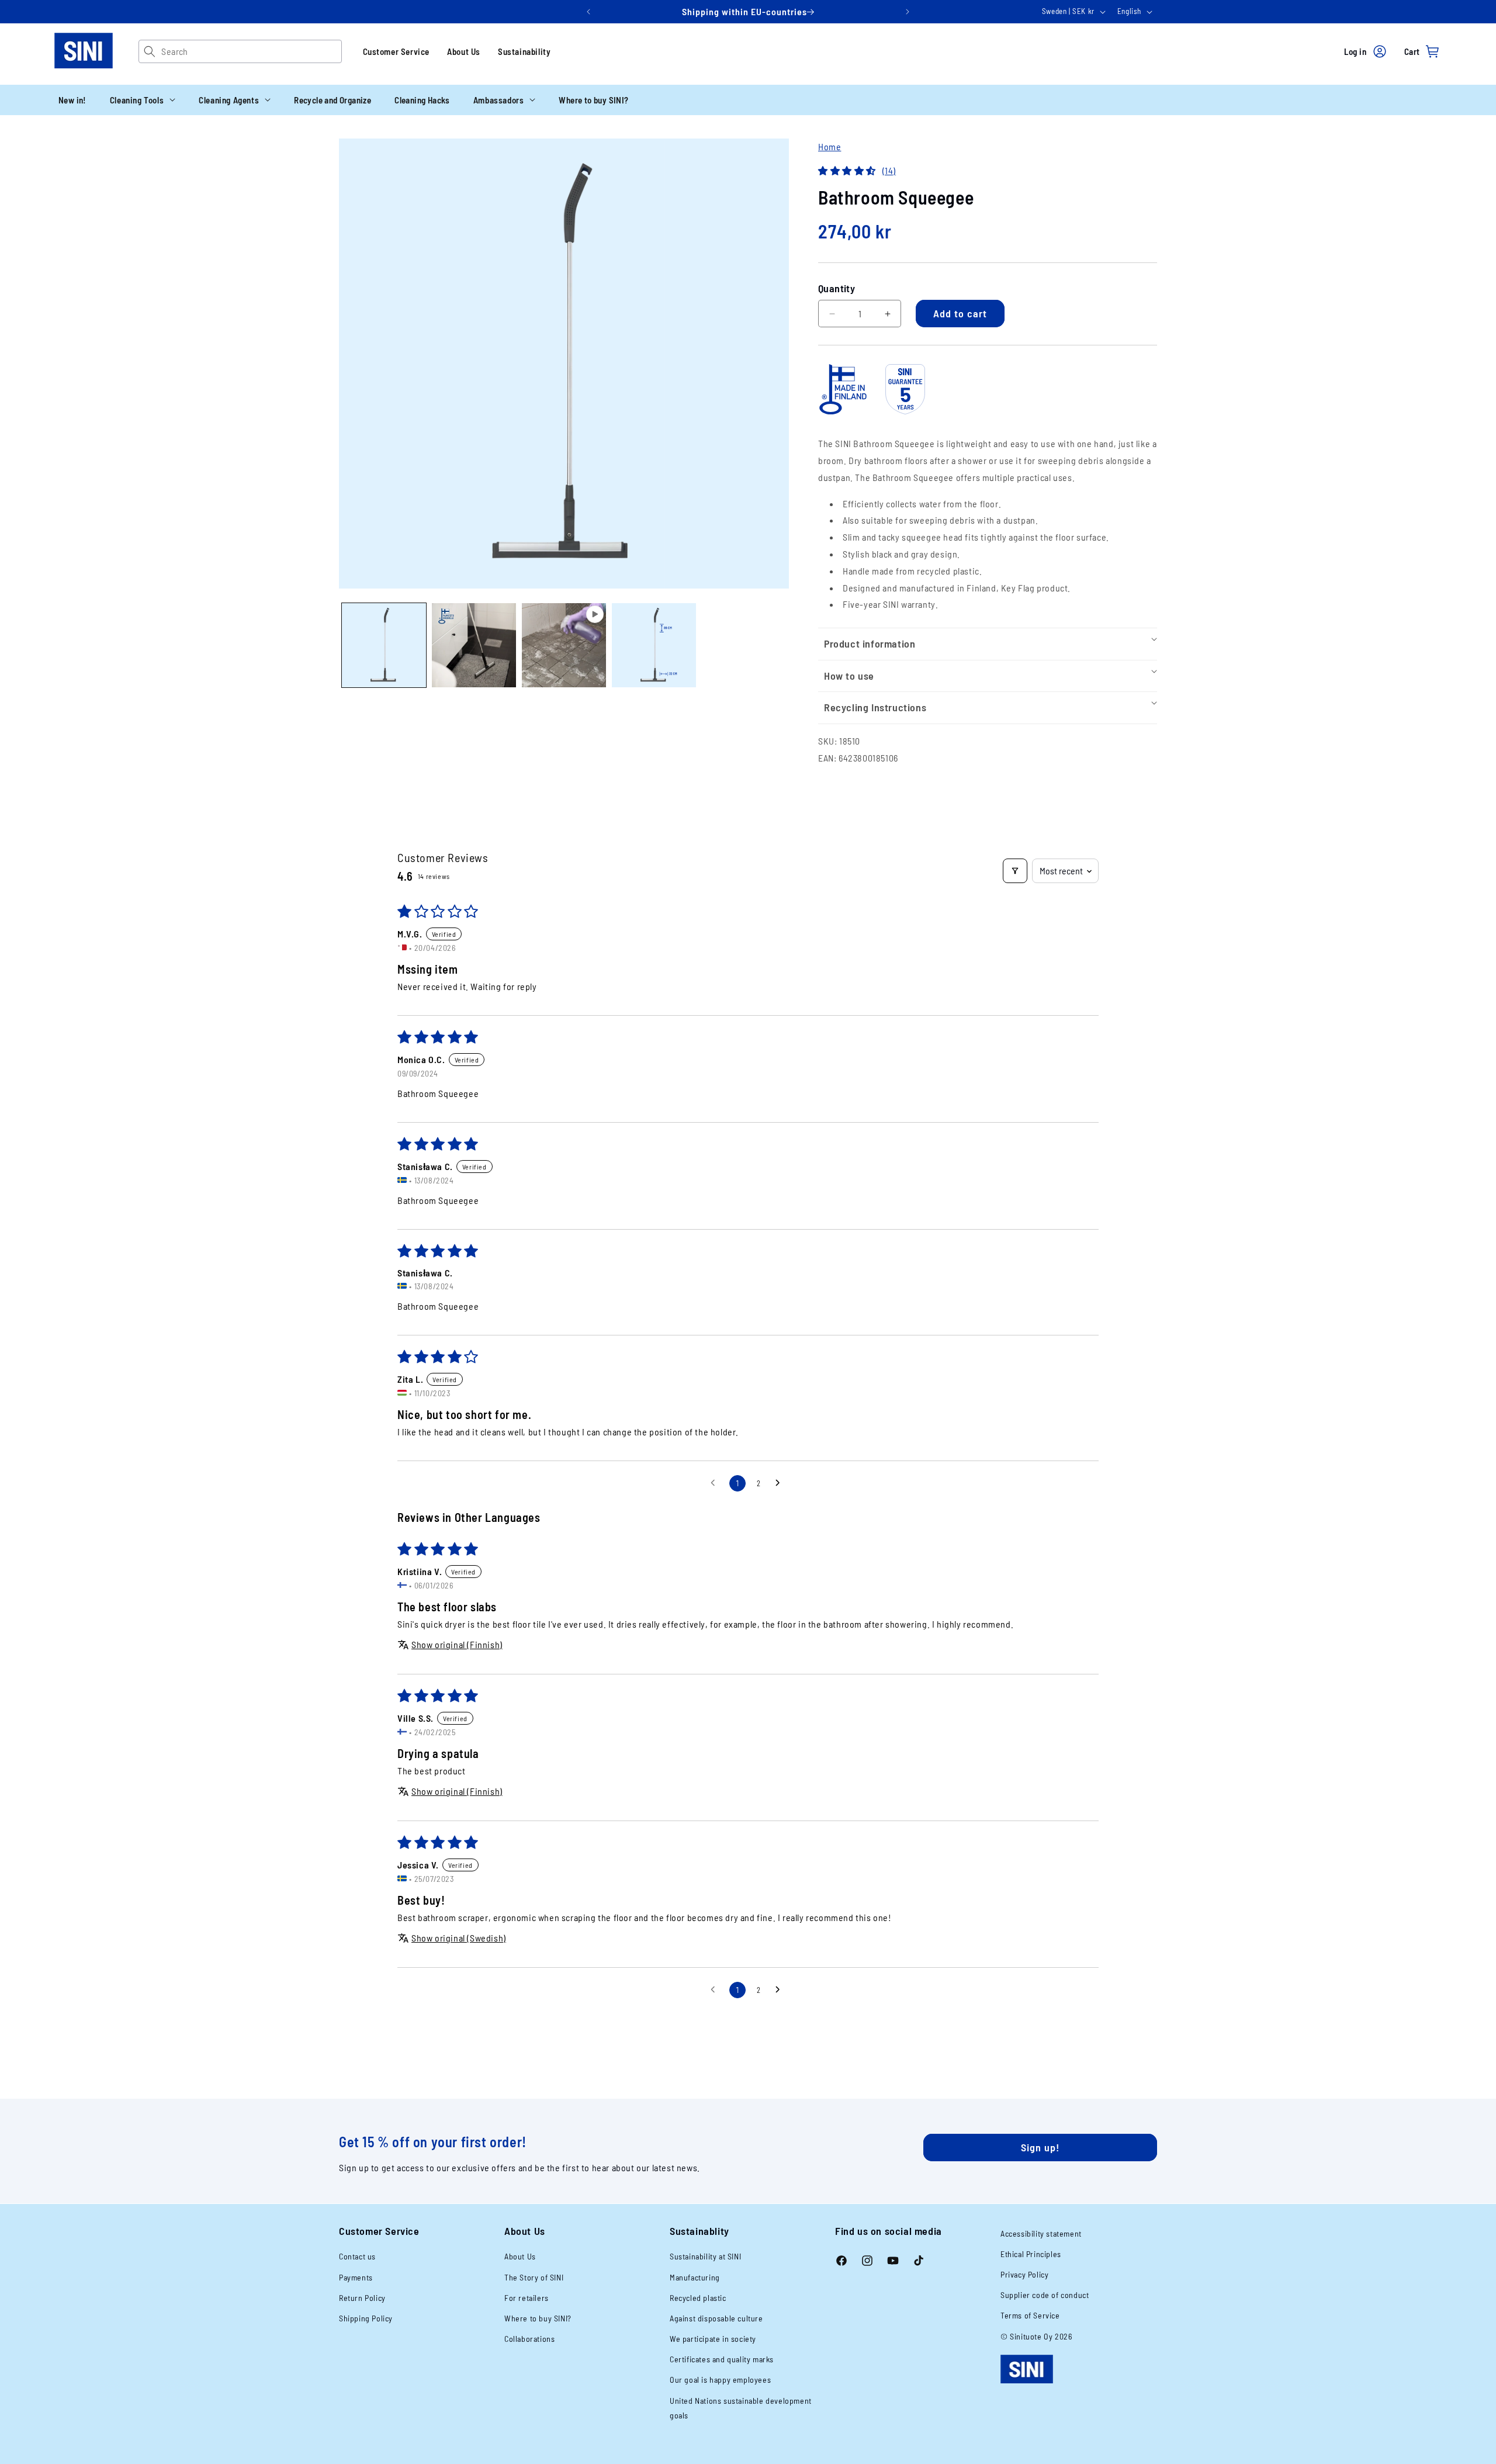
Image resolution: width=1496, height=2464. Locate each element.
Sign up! (1040, 2147)
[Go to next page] (781, 1483)
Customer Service (396, 51)
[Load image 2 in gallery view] (474, 645)
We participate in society (713, 2339)
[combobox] (251, 51)
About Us (464, 51)
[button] (143, 100)
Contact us (357, 2256)
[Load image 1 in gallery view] (384, 645)
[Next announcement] (908, 12)
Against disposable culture (716, 2318)
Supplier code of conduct (1045, 2295)
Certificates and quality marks (722, 2359)
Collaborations (529, 2339)
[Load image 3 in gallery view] (654, 645)
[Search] (150, 51)
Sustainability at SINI (705, 2256)
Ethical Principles (1031, 2254)
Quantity (837, 288)
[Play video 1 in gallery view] (564, 645)
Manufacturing (695, 2277)
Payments (356, 2277)
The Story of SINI (534, 2277)
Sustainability (524, 51)
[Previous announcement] (588, 12)
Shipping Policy (366, 2318)
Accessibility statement (1041, 2233)
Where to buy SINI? (538, 2318)
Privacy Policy (1024, 2274)
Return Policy (362, 2298)
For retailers (527, 2298)
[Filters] (1015, 871)
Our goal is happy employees (720, 2380)
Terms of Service (1030, 2315)
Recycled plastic (698, 2298)
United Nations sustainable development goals (741, 2408)
